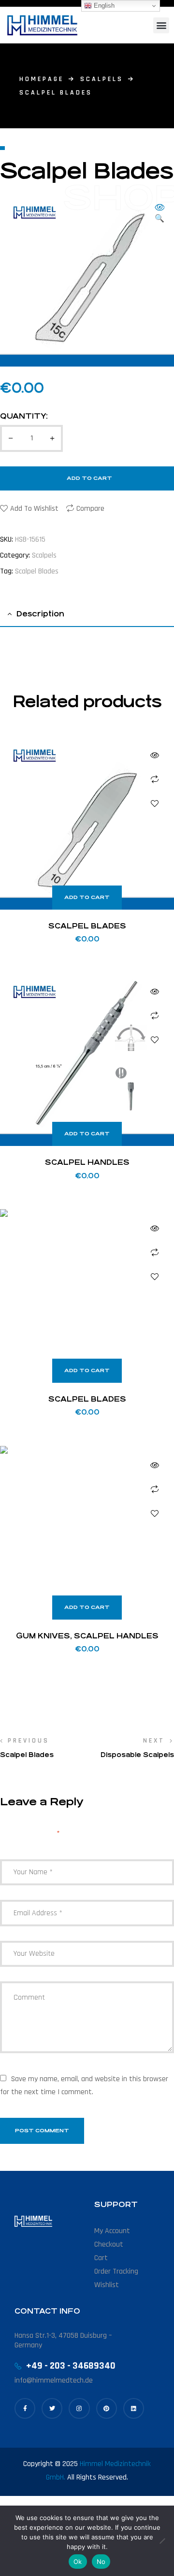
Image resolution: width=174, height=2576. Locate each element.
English (103, 6)
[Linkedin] (134, 2408)
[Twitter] (52, 2408)
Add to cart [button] (87, 897)
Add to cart (89, 478)
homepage (42, 79)
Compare (90, 509)
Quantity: (24, 416)
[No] (162, 2541)
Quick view (155, 755)
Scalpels (102, 79)
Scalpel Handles (87, 1162)
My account (112, 2231)
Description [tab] (40, 614)
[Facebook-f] (25, 2408)
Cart (101, 2258)
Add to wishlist (34, 509)
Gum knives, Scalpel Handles (87, 1636)
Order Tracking (116, 2271)
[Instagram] (79, 2408)
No (101, 2562)
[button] (161, 25)
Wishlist (107, 2285)
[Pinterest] (107, 2408)
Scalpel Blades (37, 571)
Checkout (109, 2244)
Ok (78, 2562)
